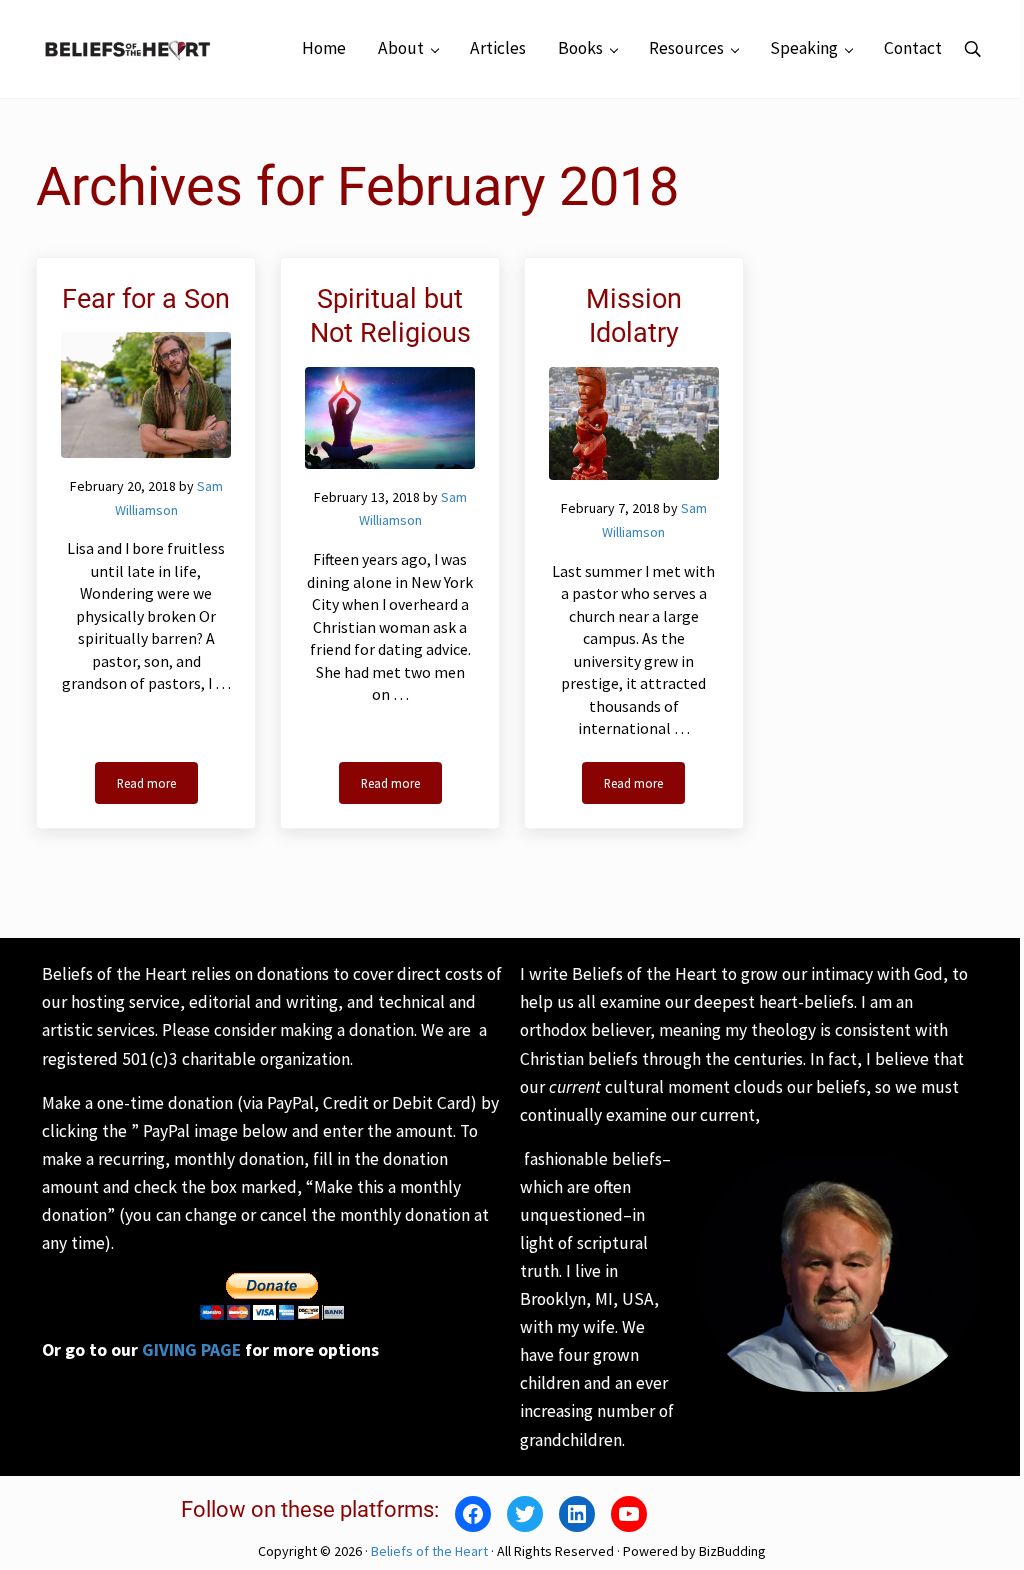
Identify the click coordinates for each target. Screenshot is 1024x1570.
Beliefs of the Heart (429, 1551)
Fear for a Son (146, 299)
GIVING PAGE (191, 1350)
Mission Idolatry (634, 316)
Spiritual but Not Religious (390, 316)
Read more (157, 786)
